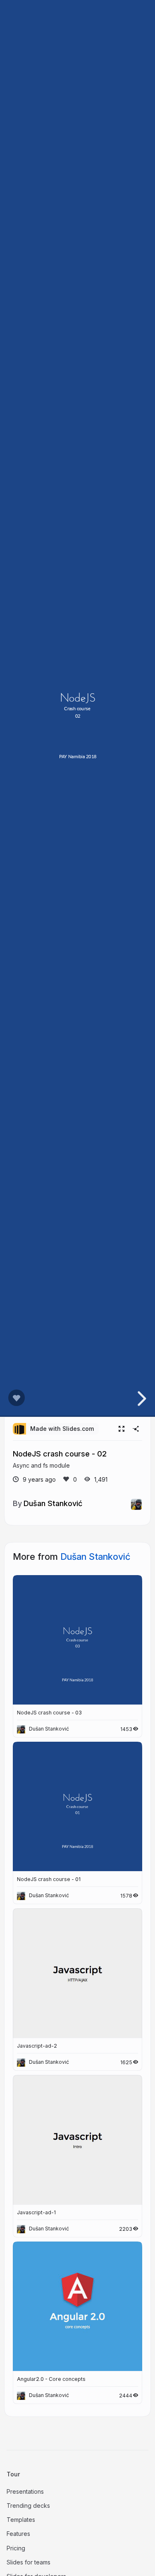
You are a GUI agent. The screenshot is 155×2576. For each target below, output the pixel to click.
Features (18, 2534)
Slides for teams (29, 2562)
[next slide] (141, 1399)
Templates (21, 2520)
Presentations (25, 2491)
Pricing (16, 2548)
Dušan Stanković (53, 1503)
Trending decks (28, 2506)
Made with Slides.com (62, 1429)
